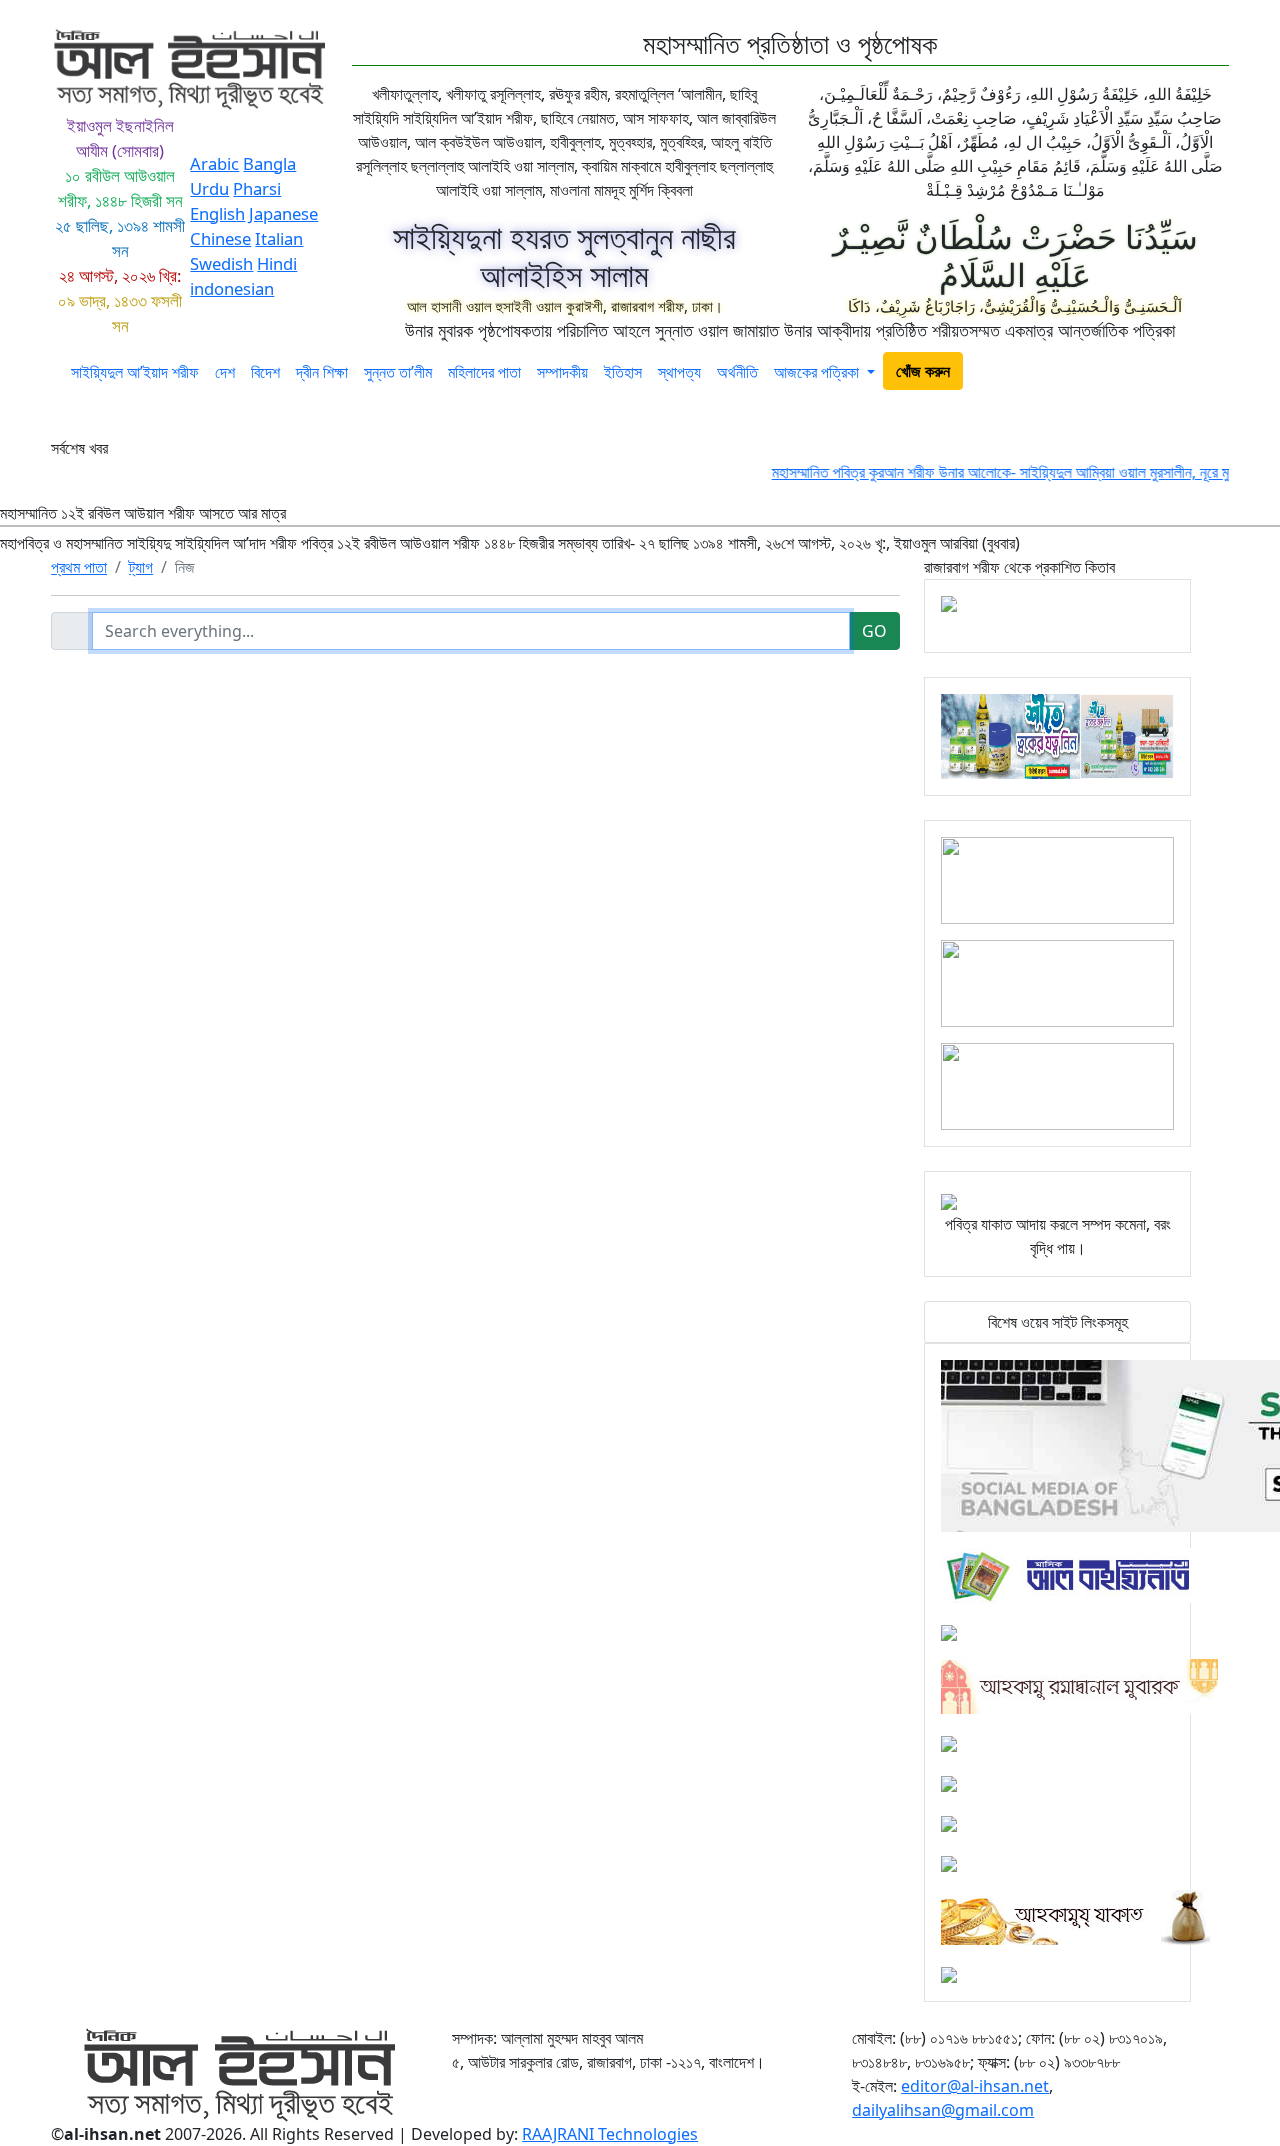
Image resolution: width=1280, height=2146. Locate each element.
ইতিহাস (623, 372)
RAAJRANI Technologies (610, 2134)
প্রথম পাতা (79, 567)
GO (874, 631)
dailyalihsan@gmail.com (943, 2110)
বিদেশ (265, 372)
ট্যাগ (141, 567)
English (217, 213)
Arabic (214, 163)
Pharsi (257, 188)
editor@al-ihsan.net (975, 2086)
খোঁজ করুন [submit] (923, 371)
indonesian (232, 288)
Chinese (220, 238)
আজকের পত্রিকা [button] (818, 372)
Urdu (209, 188)
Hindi (277, 263)
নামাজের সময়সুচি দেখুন (1154, 377)
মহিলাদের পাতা (484, 372)
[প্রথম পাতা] (57, 378)
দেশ (225, 372)
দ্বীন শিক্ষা (322, 372)
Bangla (269, 163)
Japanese (283, 213)
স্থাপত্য (679, 372)
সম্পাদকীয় (562, 372)
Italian (279, 238)
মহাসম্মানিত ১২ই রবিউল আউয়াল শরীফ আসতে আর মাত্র (510, 528)
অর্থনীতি (737, 372)
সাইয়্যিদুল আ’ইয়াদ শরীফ (135, 372)
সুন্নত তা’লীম (398, 372)
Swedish (221, 263)
